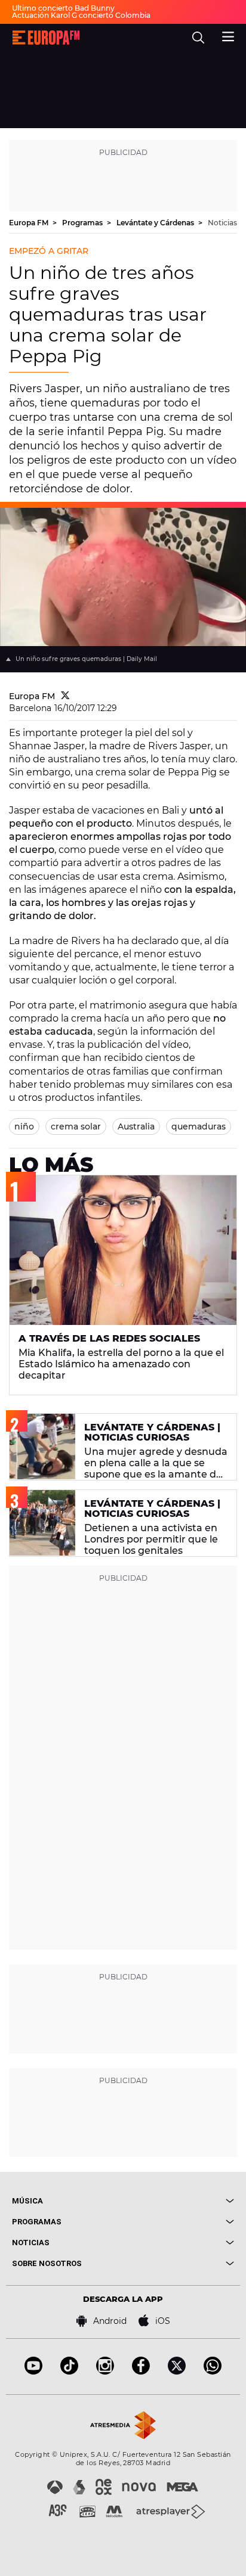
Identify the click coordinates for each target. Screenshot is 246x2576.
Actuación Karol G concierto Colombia (81, 15)
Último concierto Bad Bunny (63, 8)
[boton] (179, 2201)
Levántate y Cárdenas (156, 223)
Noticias (222, 223)
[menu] (228, 35)
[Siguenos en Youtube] (33, 2371)
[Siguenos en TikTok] (69, 2371)
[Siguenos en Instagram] (105, 2371)
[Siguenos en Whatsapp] (213, 2371)
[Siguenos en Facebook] (141, 2371)
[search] (198, 38)
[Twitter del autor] (65, 696)
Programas (83, 223)
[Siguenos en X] (177, 2371)
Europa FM (30, 223)
